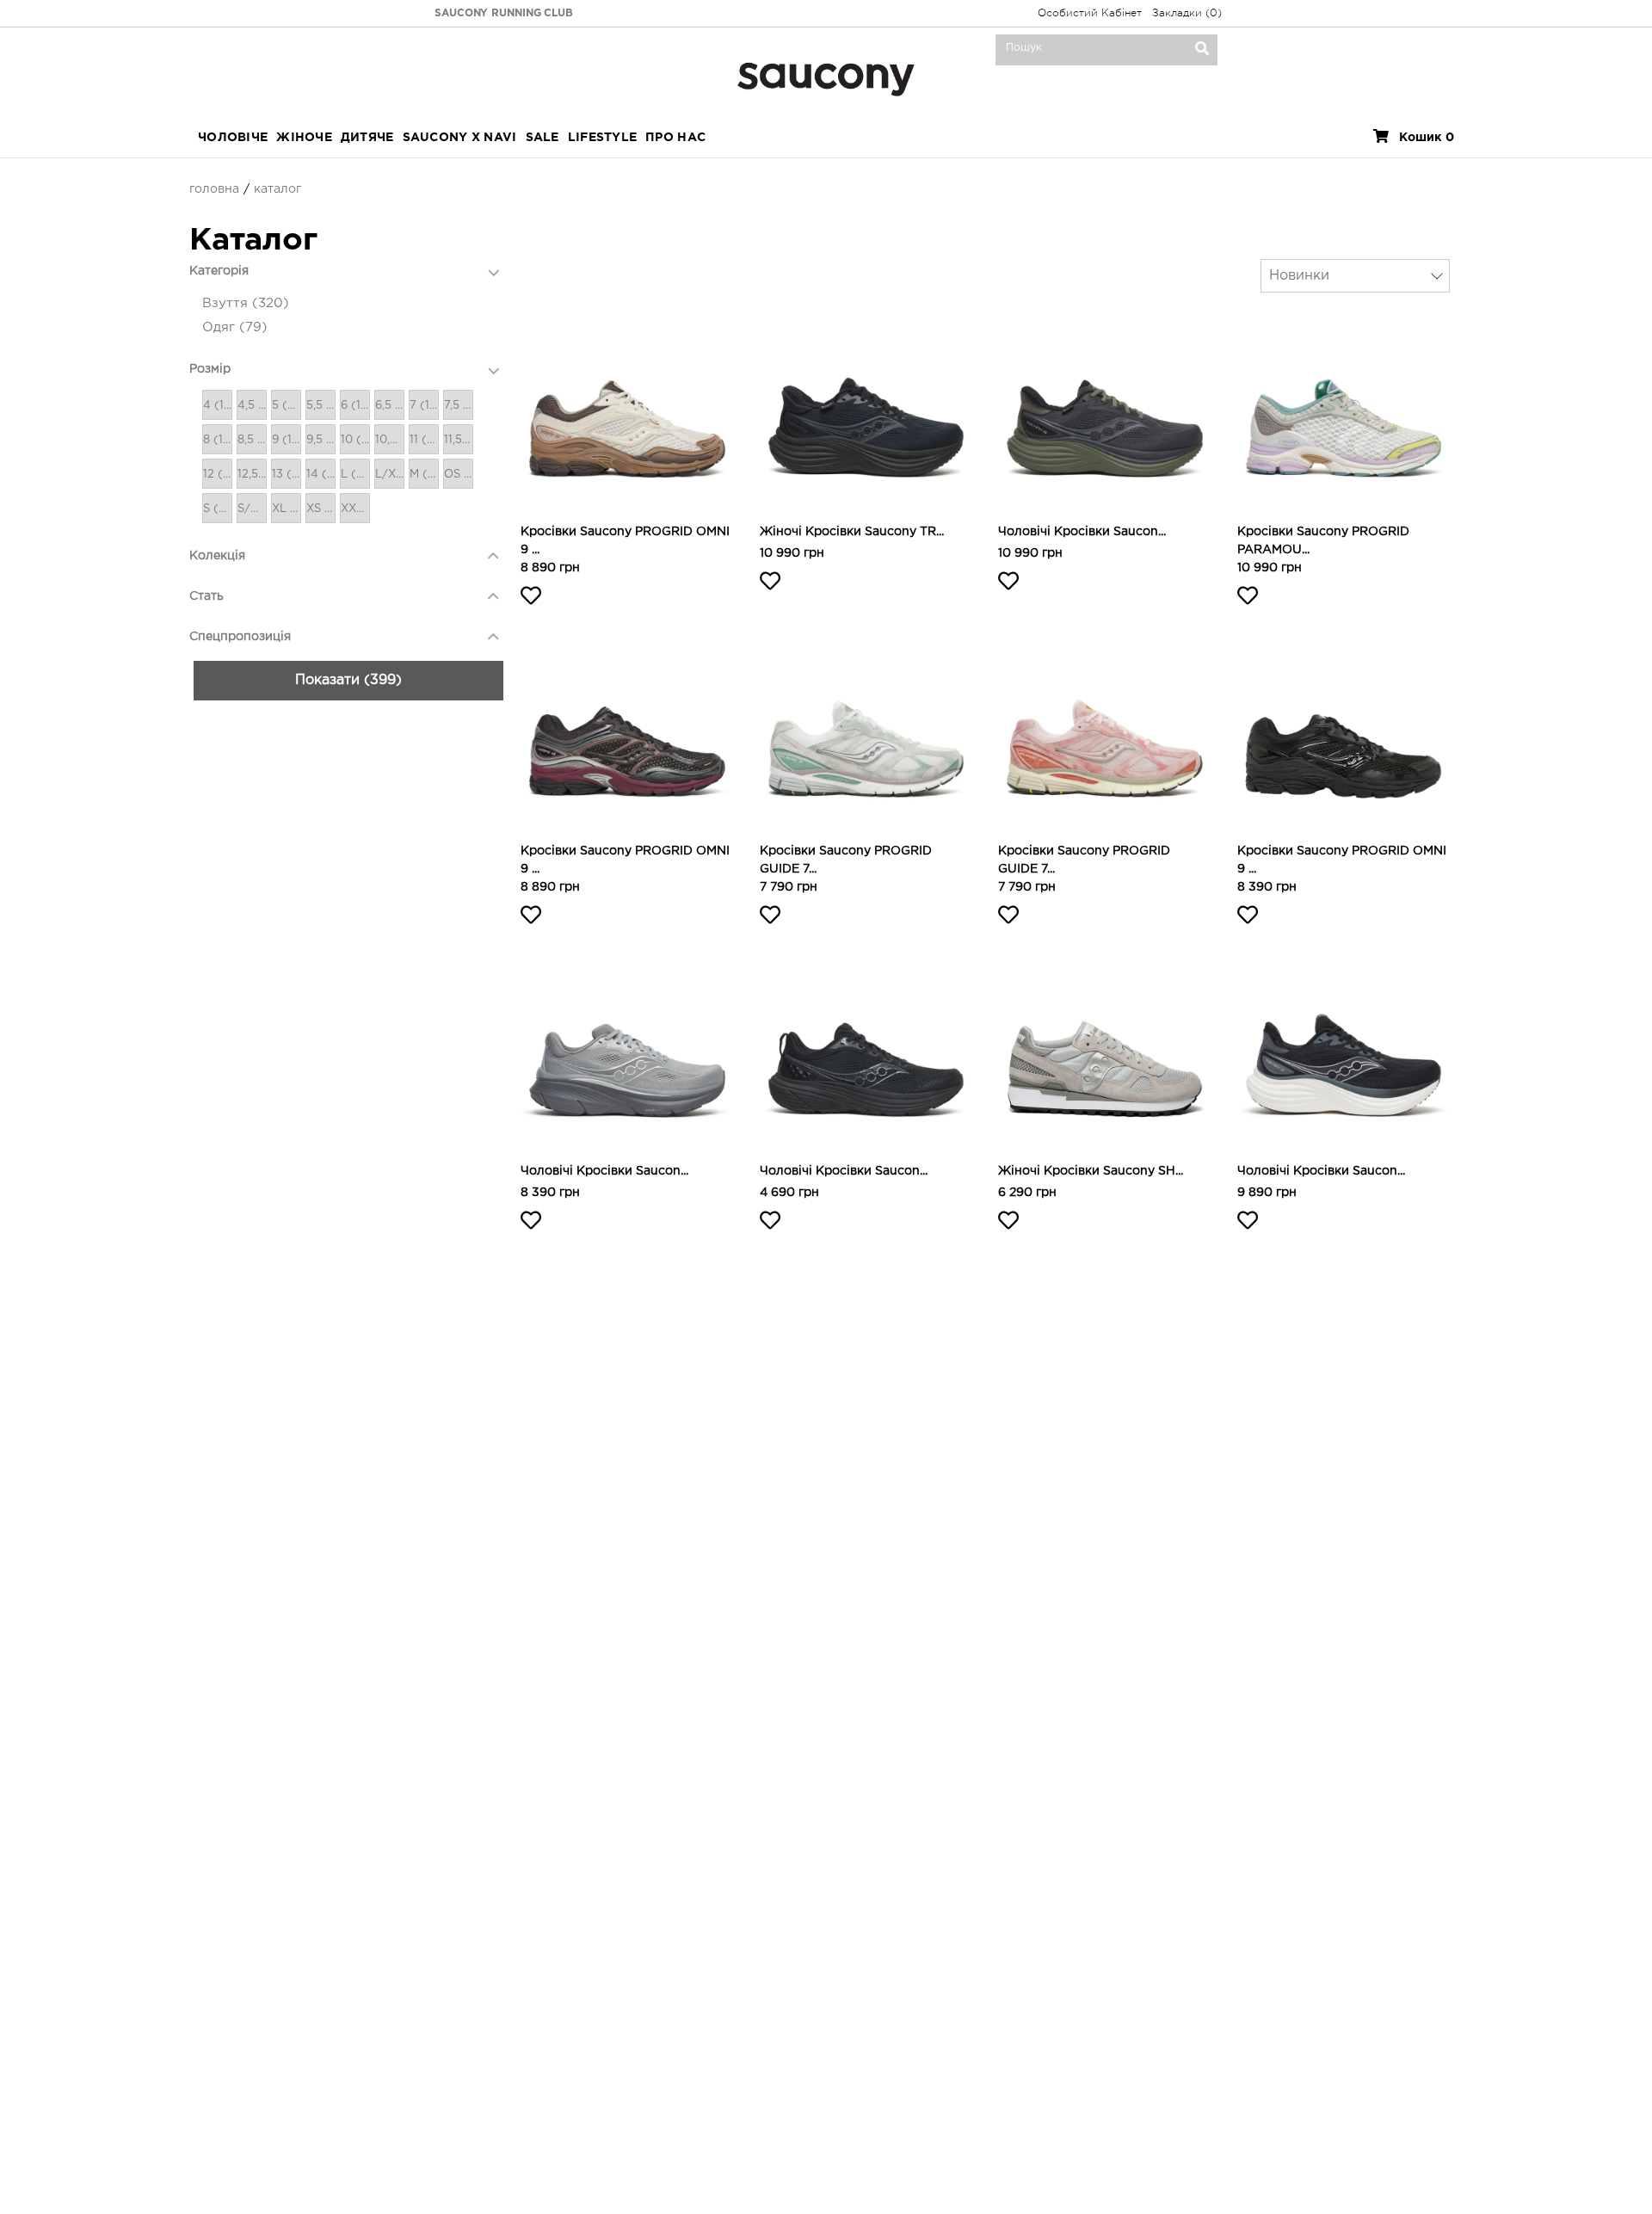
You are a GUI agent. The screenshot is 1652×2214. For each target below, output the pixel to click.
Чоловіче (233, 138)
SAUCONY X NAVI (460, 138)
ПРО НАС (675, 138)
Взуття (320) (246, 303)
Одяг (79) (235, 327)
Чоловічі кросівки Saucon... (1082, 532)
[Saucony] (826, 77)
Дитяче (367, 138)
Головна (214, 189)
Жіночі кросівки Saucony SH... (1091, 1171)
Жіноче (304, 138)
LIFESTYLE (603, 138)
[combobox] (1355, 276)
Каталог (277, 189)
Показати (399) (348, 680)
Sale (542, 138)
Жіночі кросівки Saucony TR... (852, 532)
